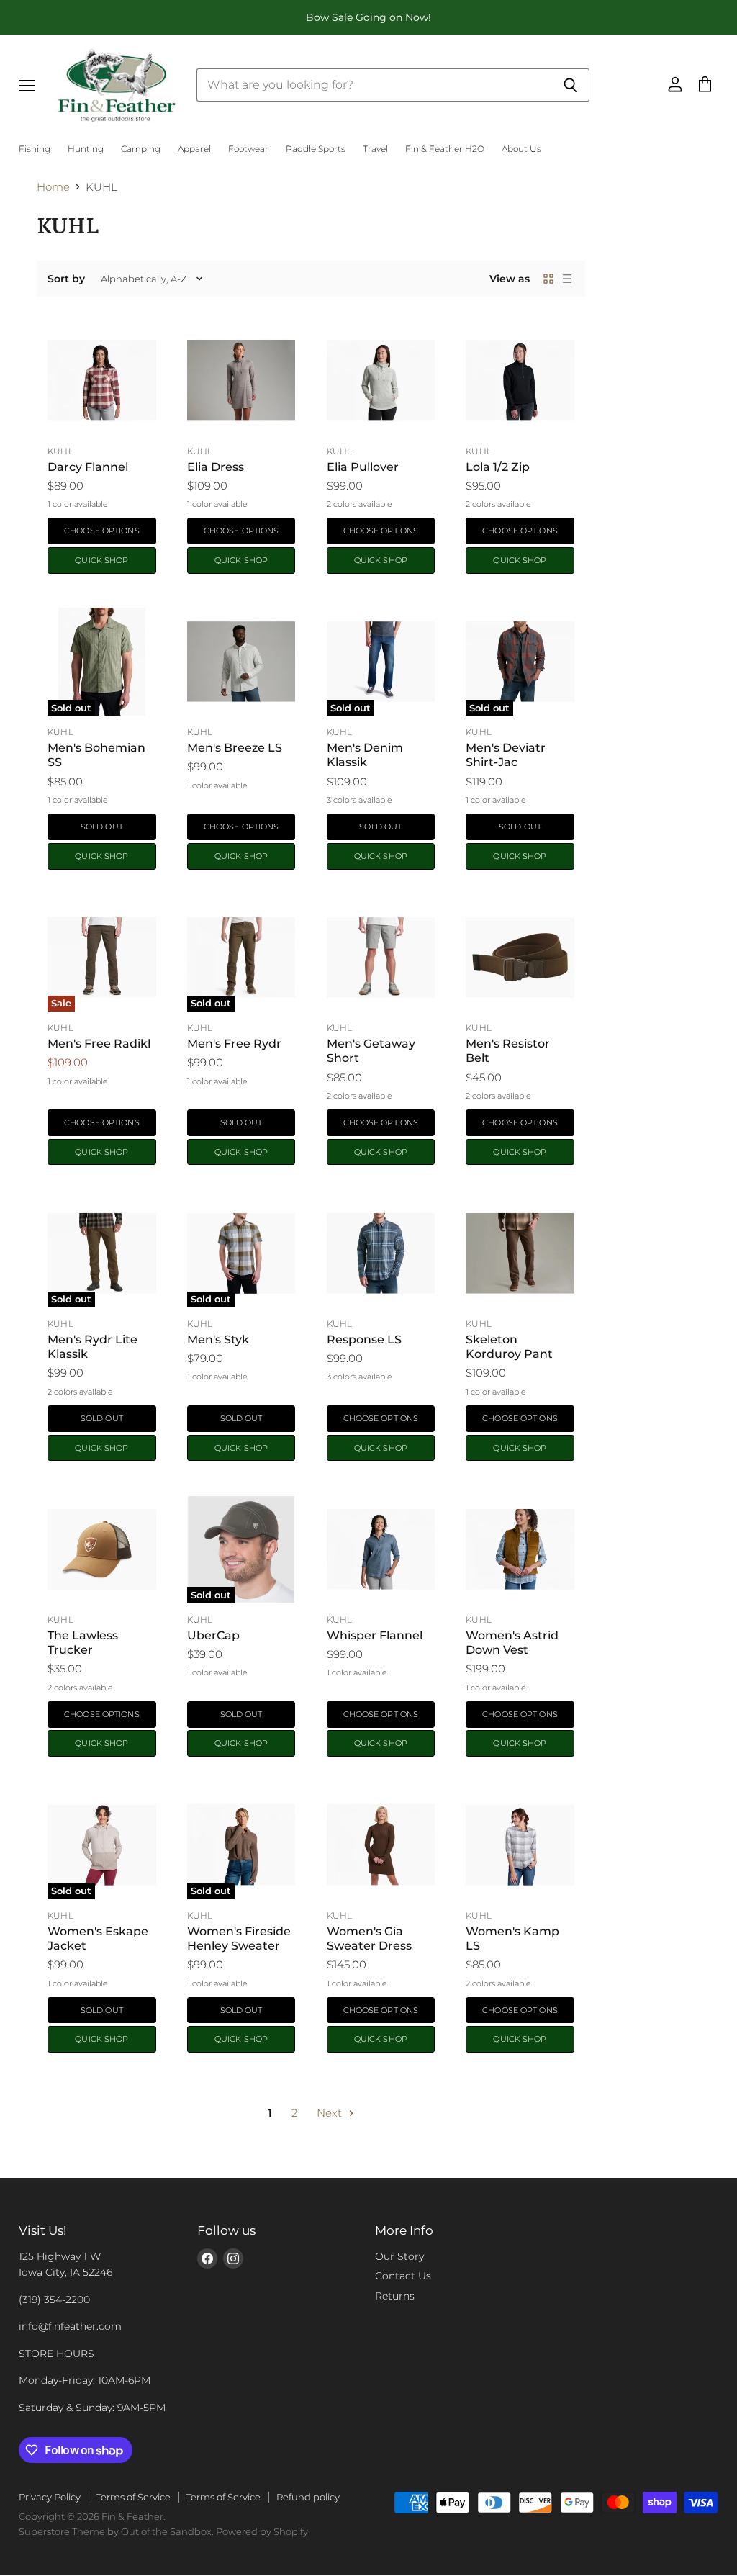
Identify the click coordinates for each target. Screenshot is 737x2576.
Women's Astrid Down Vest (512, 1643)
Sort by (66, 279)
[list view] (567, 279)
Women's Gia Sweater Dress (369, 1938)
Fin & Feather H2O (445, 149)
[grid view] (548, 279)
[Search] (570, 85)
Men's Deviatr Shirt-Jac (506, 755)
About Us (521, 149)
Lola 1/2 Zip (498, 467)
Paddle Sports (316, 149)
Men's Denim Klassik (365, 755)
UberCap (213, 1635)
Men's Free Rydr (234, 1044)
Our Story (399, 2256)
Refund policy (308, 2497)
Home (53, 187)
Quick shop (101, 560)
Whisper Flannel (375, 1635)
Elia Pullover (363, 467)
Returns (395, 2296)
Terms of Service (134, 2497)
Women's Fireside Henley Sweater (239, 1938)
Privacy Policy (50, 2497)
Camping (141, 149)
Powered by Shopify (262, 2531)
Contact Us (403, 2276)
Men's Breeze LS (235, 748)
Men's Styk (218, 1339)
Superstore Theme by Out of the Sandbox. (116, 2531)
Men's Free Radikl (99, 1044)
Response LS (364, 1339)
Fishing (35, 149)
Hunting (86, 149)
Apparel (194, 149)
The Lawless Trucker (83, 1643)
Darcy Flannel (88, 467)
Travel (375, 149)
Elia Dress (216, 467)
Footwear (248, 149)
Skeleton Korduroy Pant (509, 1347)
